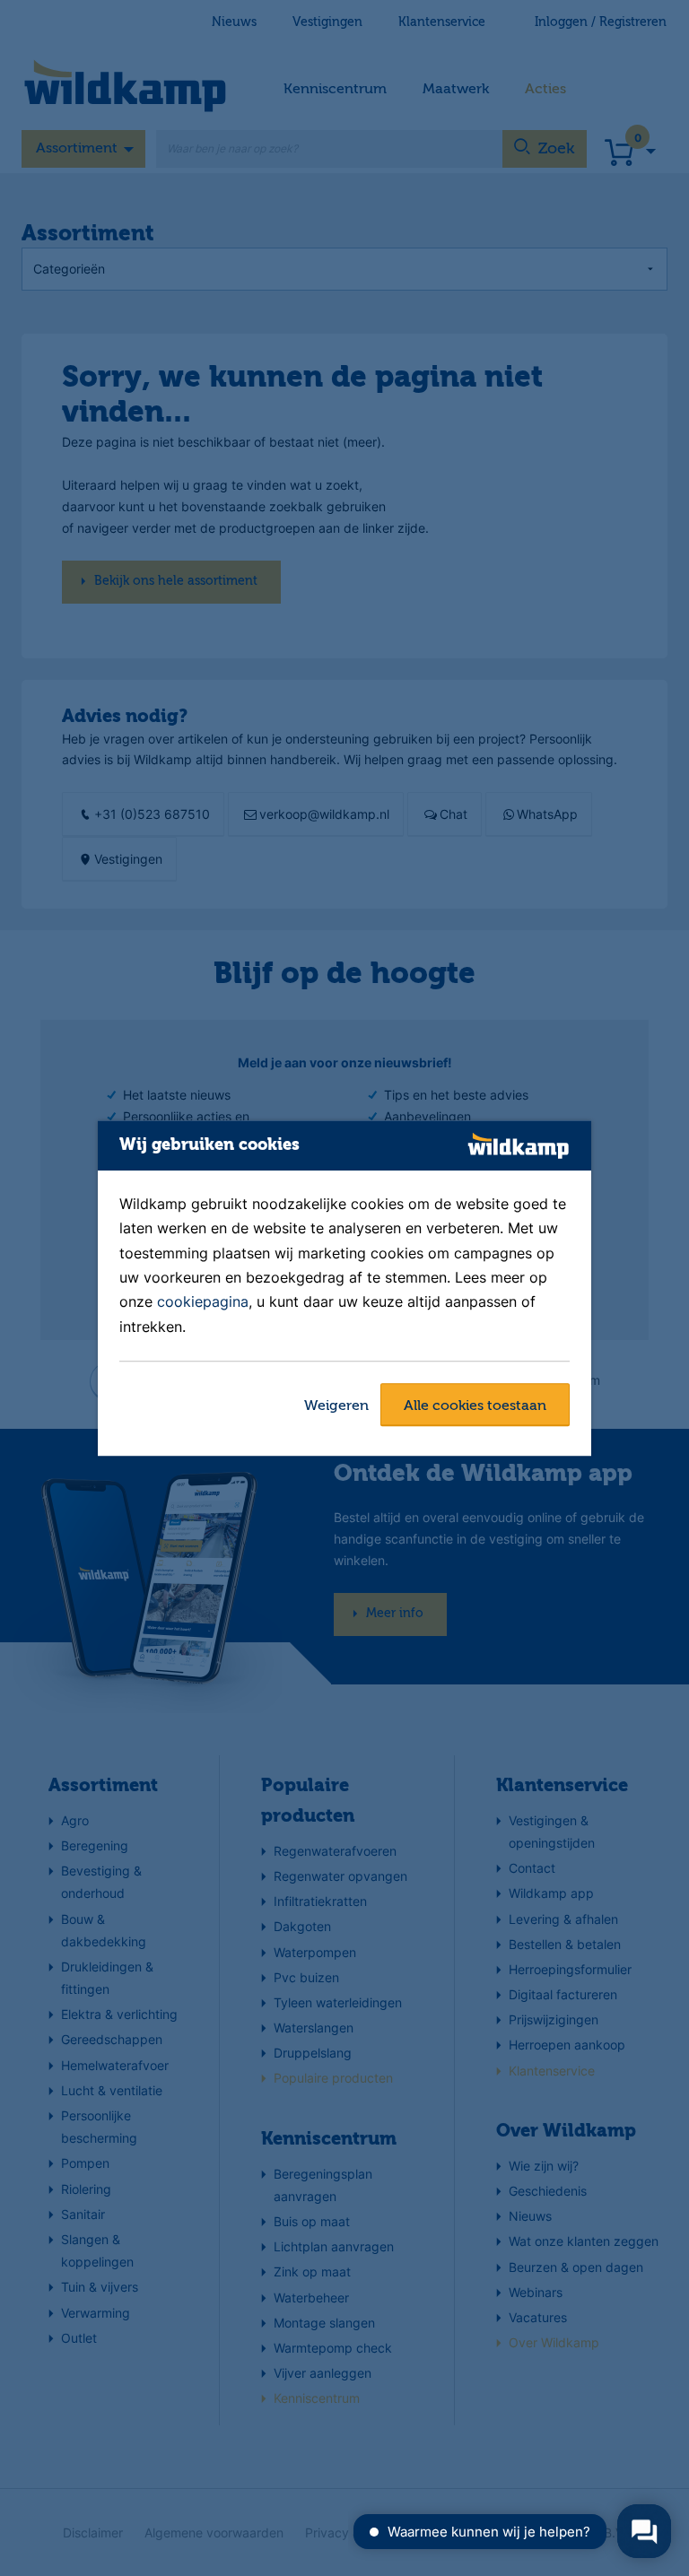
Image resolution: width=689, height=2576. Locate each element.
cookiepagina (203, 1302)
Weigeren (336, 1406)
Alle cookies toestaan (475, 1406)
